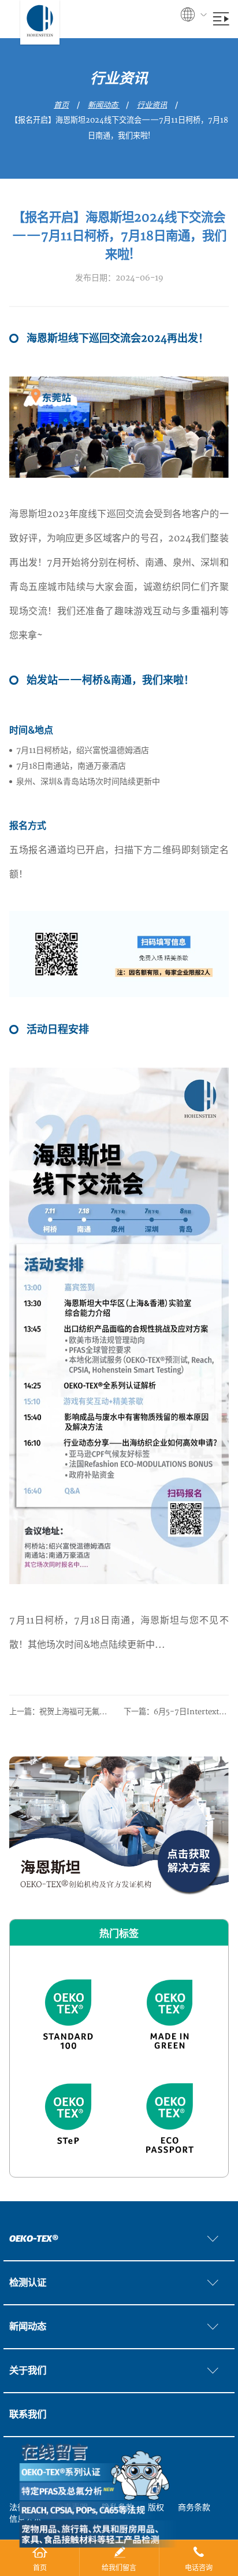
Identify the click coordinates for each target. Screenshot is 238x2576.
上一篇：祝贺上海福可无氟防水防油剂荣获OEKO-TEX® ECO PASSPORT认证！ (62, 1712)
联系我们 (28, 2415)
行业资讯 (152, 105)
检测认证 (28, 2283)
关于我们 (28, 2371)
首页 (61, 105)
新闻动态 (104, 105)
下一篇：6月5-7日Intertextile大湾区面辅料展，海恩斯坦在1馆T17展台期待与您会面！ (176, 1712)
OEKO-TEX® (34, 2239)
